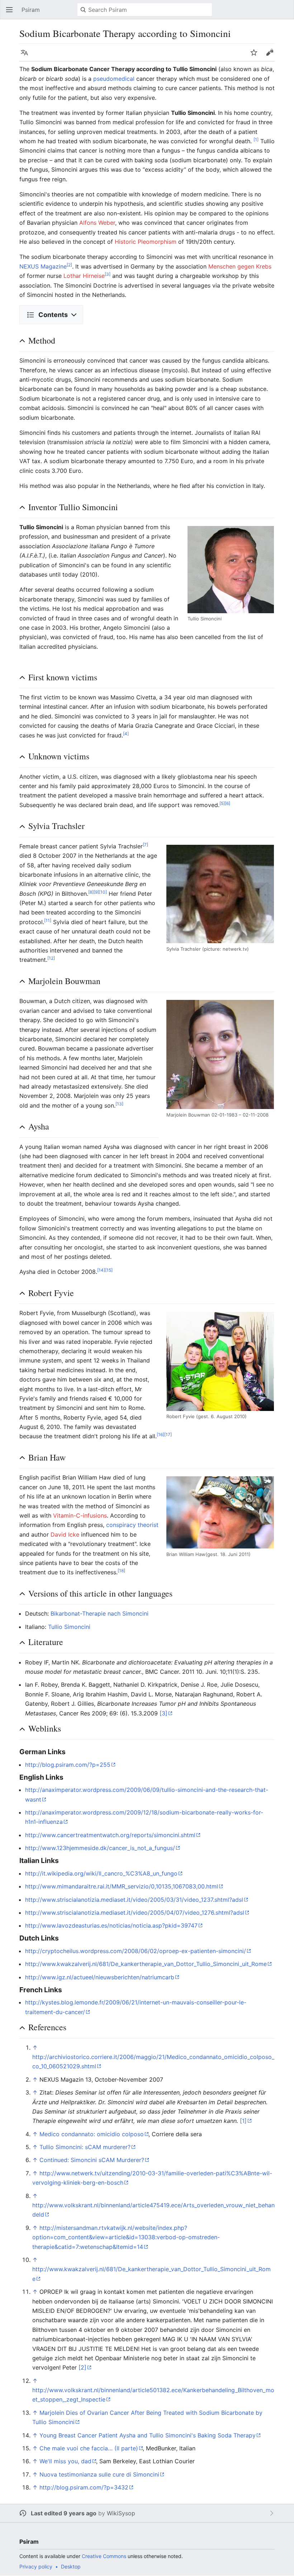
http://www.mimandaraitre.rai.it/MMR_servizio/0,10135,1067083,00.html (122, 1886)
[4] (126, 733)
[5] (222, 803)
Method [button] (42, 340)
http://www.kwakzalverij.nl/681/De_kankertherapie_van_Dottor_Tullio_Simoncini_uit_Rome (146, 1964)
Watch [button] (256, 56)
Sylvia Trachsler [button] (56, 826)
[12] (51, 958)
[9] (96, 892)
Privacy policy (36, 2566)
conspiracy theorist (132, 1525)
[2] (69, 264)
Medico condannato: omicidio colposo (92, 2134)
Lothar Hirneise (84, 276)
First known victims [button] (63, 677)
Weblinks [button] (45, 1728)
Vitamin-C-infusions (80, 1515)
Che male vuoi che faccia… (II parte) (89, 2448)
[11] (48, 920)
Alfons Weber (97, 223)
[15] (109, 1270)
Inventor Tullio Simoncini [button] (73, 507)
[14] (101, 1270)
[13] (119, 1103)
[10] (103, 892)
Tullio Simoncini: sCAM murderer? (85, 2147)
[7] (145, 844)
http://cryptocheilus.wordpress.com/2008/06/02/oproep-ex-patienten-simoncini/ (136, 1951)
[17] (168, 1434)
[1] (256, 139)
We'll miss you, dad (65, 2461)
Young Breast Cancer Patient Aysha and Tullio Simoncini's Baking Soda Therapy (148, 2435)
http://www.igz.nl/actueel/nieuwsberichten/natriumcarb (100, 1977)
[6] (227, 803)
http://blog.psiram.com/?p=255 (68, 1765)
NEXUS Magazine (43, 266)
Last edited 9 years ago (64, 2513)
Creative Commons (104, 2556)
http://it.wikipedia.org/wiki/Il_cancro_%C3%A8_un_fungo (101, 1873)
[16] (160, 1434)
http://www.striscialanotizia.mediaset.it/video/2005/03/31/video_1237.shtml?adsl (134, 1900)
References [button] (47, 2027)
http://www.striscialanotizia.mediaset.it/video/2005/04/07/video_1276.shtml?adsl (135, 1913)
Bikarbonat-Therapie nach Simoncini (99, 1613)
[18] (121, 1571)
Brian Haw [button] (47, 1457)
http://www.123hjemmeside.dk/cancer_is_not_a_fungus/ (100, 1848)
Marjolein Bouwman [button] (64, 981)
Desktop (71, 2566)
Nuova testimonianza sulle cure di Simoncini (99, 2474)
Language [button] (27, 56)
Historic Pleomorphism (146, 242)
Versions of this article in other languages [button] (100, 1593)
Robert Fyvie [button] (51, 1293)
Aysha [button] (39, 1126)
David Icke (65, 1534)
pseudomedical (114, 79)
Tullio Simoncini (69, 1627)
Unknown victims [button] (59, 756)
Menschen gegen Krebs (240, 266)
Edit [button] (271, 56)
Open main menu (11, 13)
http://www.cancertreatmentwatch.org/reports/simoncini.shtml (110, 1835)
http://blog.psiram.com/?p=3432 (84, 2487)
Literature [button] (46, 1642)
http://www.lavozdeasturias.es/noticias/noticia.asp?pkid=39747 (111, 1925)
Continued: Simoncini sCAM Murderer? (92, 2160)
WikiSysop (121, 2513)
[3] (108, 274)
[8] (91, 892)
